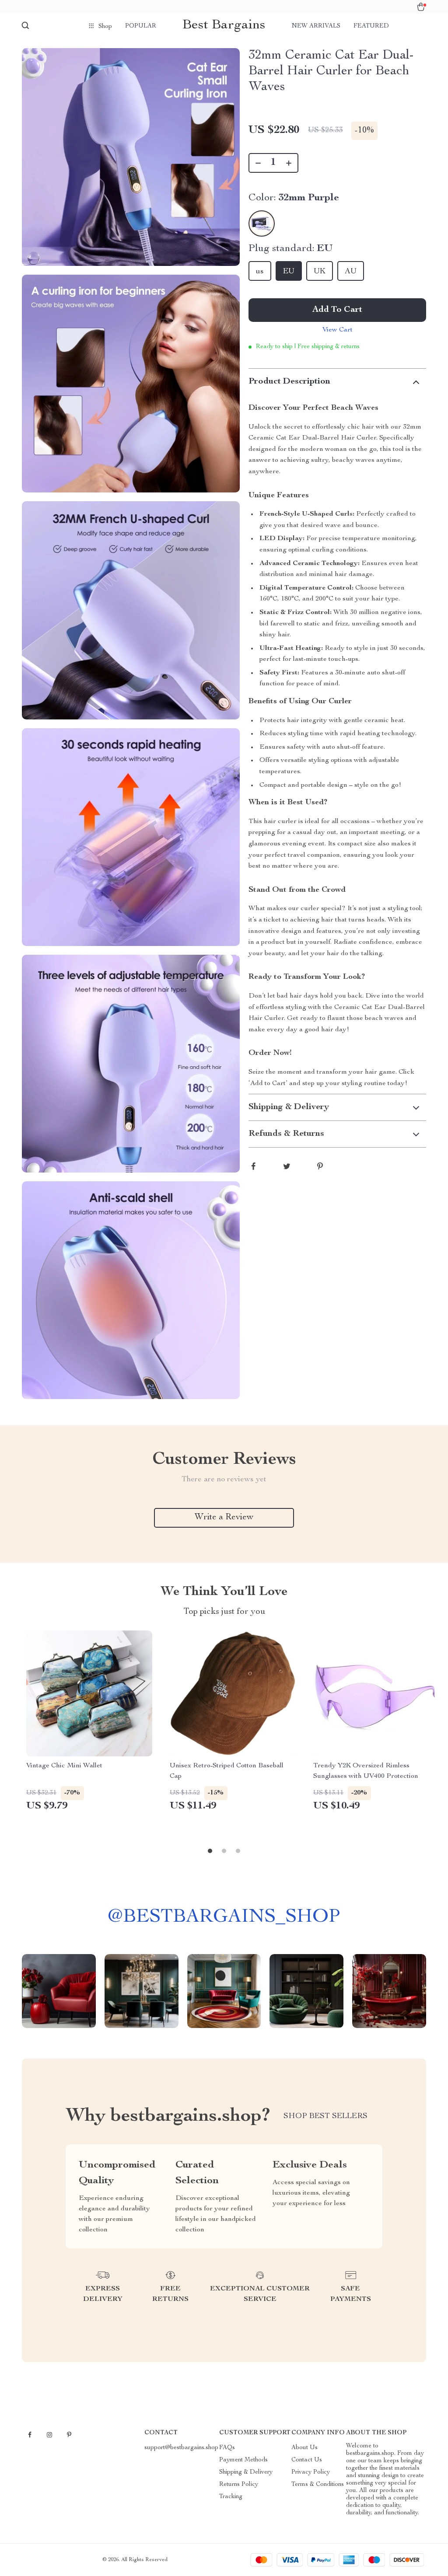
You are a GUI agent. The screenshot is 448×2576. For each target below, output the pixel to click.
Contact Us (307, 2460)
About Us (304, 2448)
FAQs (227, 2448)
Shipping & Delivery (246, 2472)
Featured (371, 26)
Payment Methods (243, 2460)
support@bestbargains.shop (181, 2448)
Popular (141, 26)
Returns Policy (239, 2485)
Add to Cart (337, 310)
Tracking (231, 2497)
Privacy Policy (311, 2472)
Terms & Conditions (318, 2485)
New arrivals (316, 26)
